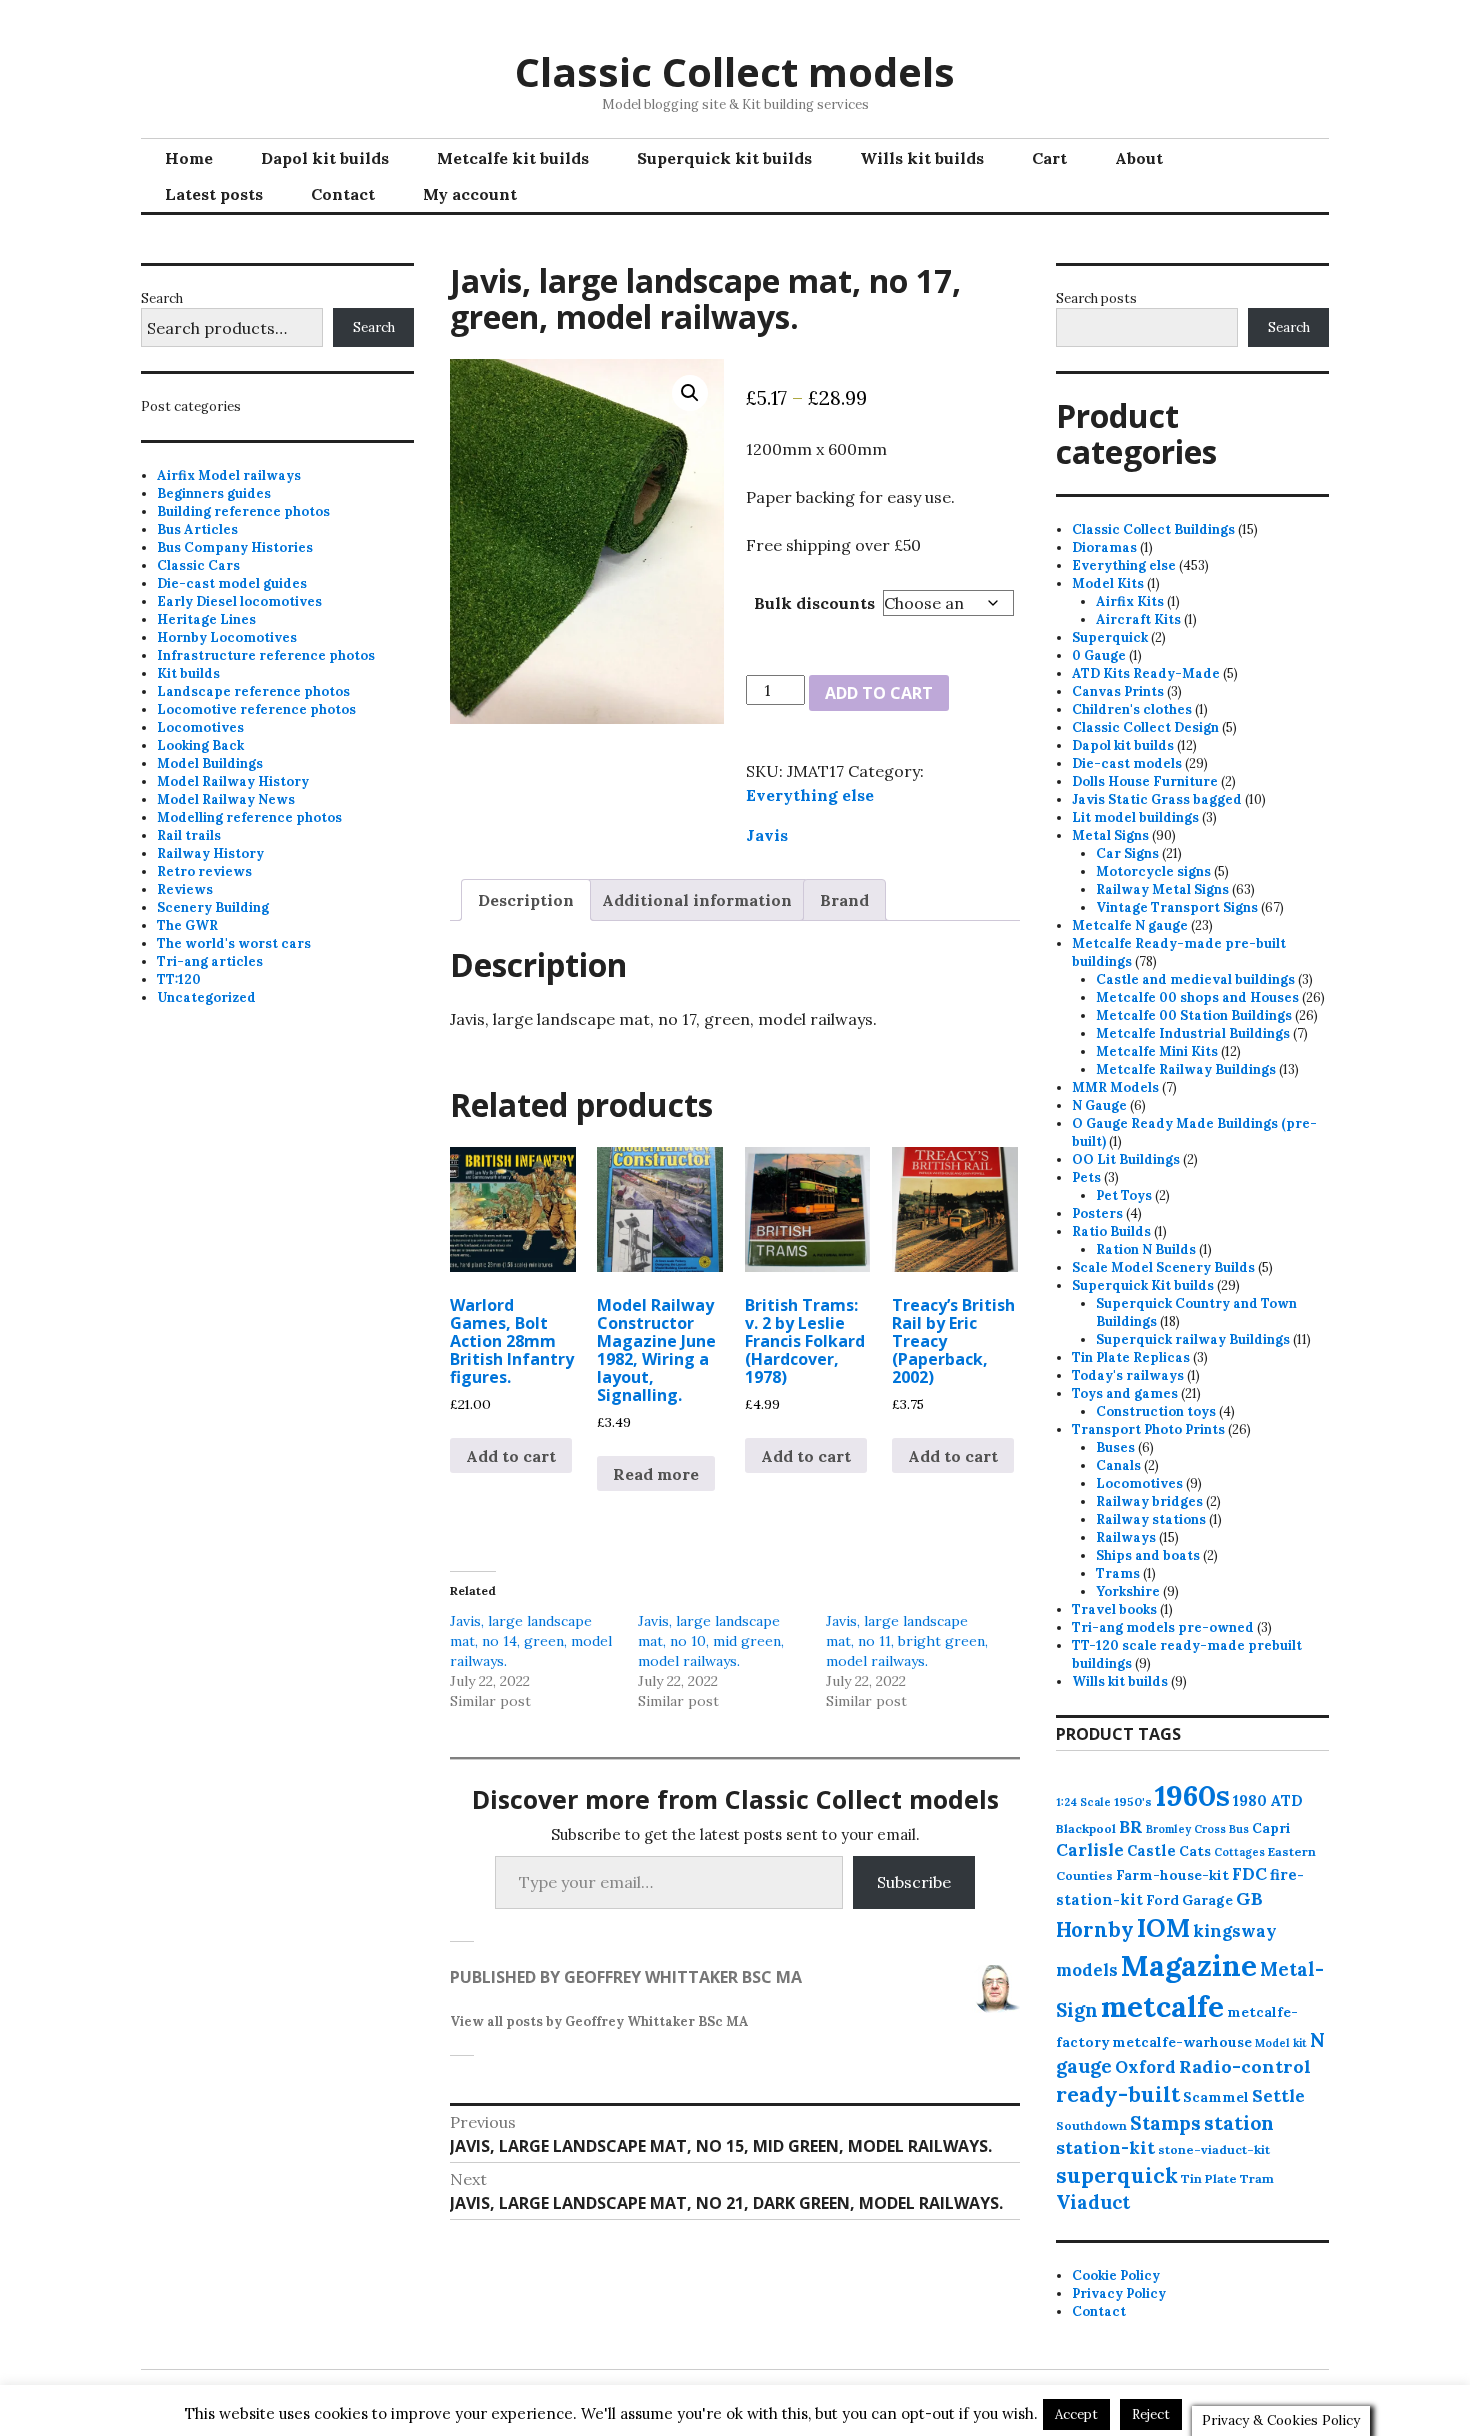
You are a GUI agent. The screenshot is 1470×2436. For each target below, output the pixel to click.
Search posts (1096, 298)
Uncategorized (206, 997)
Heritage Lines (206, 619)
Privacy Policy (1119, 2293)
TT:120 (179, 979)
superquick (1117, 2175)
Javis (767, 835)
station (1239, 2122)
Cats (1195, 1851)
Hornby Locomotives (227, 637)
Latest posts (214, 194)
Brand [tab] (844, 900)
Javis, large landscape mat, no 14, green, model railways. (531, 1641)
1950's (1133, 1801)
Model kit (1281, 2043)
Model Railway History (233, 781)
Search (162, 298)
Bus (1239, 1829)
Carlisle (1090, 1850)
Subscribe (914, 1882)
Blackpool (1086, 1828)
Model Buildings (210, 763)
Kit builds (188, 673)
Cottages (1239, 1852)
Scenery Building (213, 907)
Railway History (210, 853)
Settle (1278, 2096)
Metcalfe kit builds (513, 158)
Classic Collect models (735, 71)
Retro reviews (204, 871)
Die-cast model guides (232, 583)
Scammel (1216, 2097)
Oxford (1145, 2067)
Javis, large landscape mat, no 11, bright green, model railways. (907, 1641)
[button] (690, 393)
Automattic (911, 2402)
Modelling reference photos (249, 817)
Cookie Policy (1116, 2275)
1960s (1192, 1795)
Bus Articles (197, 529)
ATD (1286, 1800)
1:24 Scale (1083, 1802)
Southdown (1091, 2125)
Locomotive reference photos (256, 709)
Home (189, 158)
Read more (656, 1474)
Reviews (185, 889)
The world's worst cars (234, 943)
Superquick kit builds (724, 158)
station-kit (1105, 2147)
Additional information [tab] (697, 900)
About (1139, 158)
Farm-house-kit (1172, 1875)
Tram (1257, 2178)
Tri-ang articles (210, 961)
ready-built (1118, 2094)
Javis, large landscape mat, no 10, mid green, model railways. (711, 1641)
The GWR (187, 925)
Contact (343, 194)
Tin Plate (1209, 2178)
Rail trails (189, 835)
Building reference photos (243, 511)
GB (1249, 1898)
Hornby (1095, 1930)
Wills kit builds (922, 158)
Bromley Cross (1186, 1829)
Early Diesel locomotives (239, 601)
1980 (1250, 1800)
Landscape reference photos (253, 691)
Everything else (810, 795)
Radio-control (1245, 2066)
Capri (1271, 1828)
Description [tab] (526, 900)
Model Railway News (226, 799)
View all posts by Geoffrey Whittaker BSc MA (599, 2021)
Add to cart (879, 693)
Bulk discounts (814, 603)
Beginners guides (214, 493)
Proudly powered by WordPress (623, 2402)
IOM (1163, 1928)
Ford (1162, 1900)
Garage (1207, 1900)
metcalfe (1162, 2006)
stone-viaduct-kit (1214, 2149)
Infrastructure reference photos (266, 655)
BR (1131, 1827)
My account (470, 194)
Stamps (1165, 2123)
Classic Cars (198, 565)
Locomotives (200, 727)
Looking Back (200, 745)
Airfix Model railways (229, 475)
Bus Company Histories (235, 547)
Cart (1049, 158)
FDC (1249, 1874)
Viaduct (1093, 2202)
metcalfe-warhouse (1182, 2042)
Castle (1151, 1850)
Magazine (1189, 1965)
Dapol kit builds (325, 158)
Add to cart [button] (511, 1456)
